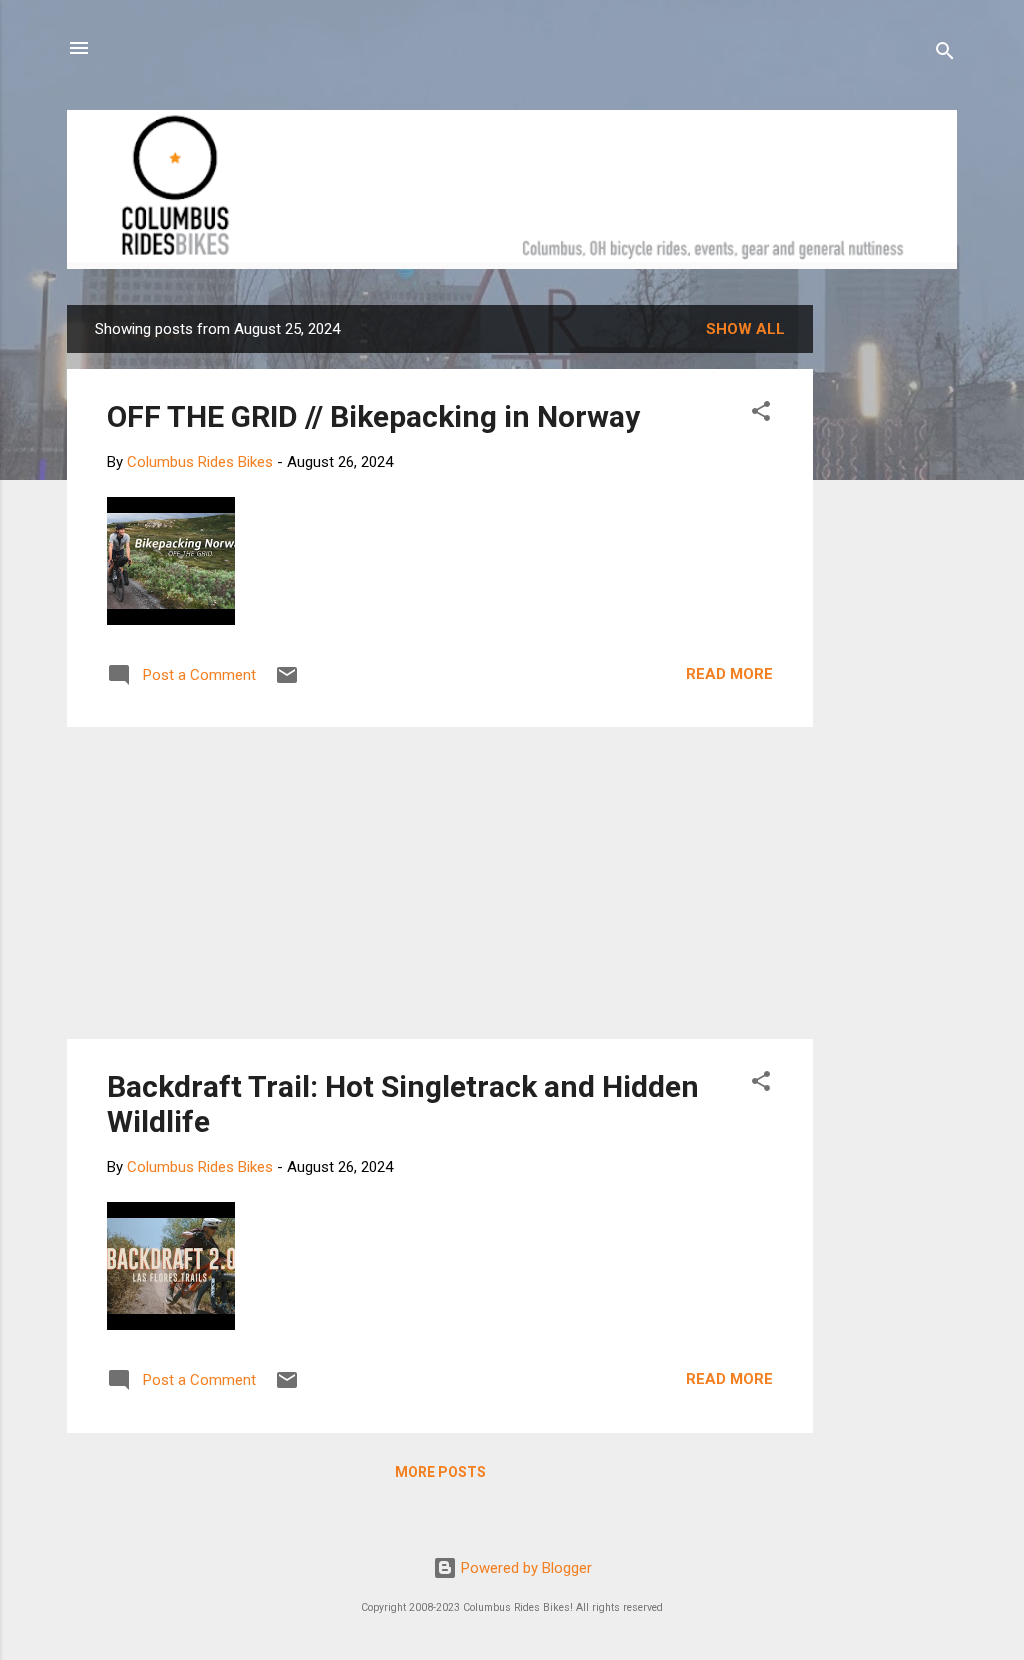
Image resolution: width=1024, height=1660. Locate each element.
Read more (729, 674)
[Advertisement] (889, 605)
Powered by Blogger (524, 1568)
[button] (761, 414)
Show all (745, 329)
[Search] (945, 54)
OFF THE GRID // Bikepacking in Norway (373, 416)
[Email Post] (287, 682)
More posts (440, 1472)
